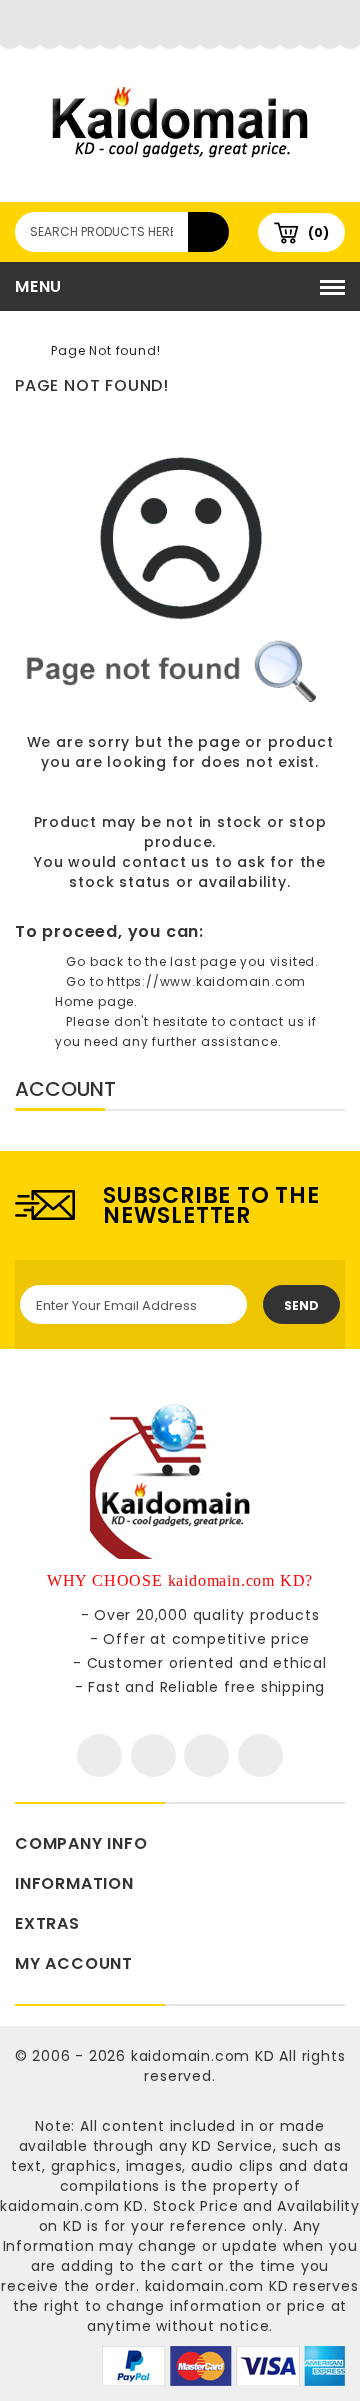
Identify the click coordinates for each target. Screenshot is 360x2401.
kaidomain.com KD (203, 2056)
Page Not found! (105, 350)
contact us (166, 862)
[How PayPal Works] (223, 2365)
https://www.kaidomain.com (206, 981)
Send (301, 1305)
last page (203, 961)
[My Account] (180, 25)
